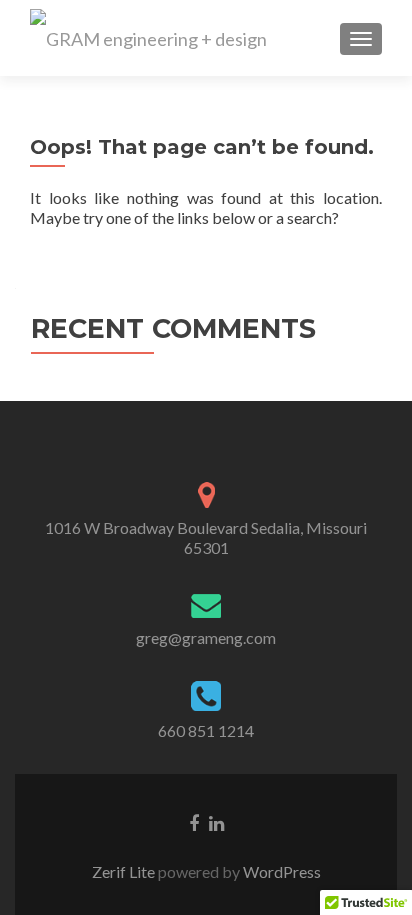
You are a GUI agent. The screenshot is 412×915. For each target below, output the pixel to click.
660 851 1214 (206, 730)
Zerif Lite (125, 871)
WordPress (280, 871)
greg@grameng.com (206, 637)
